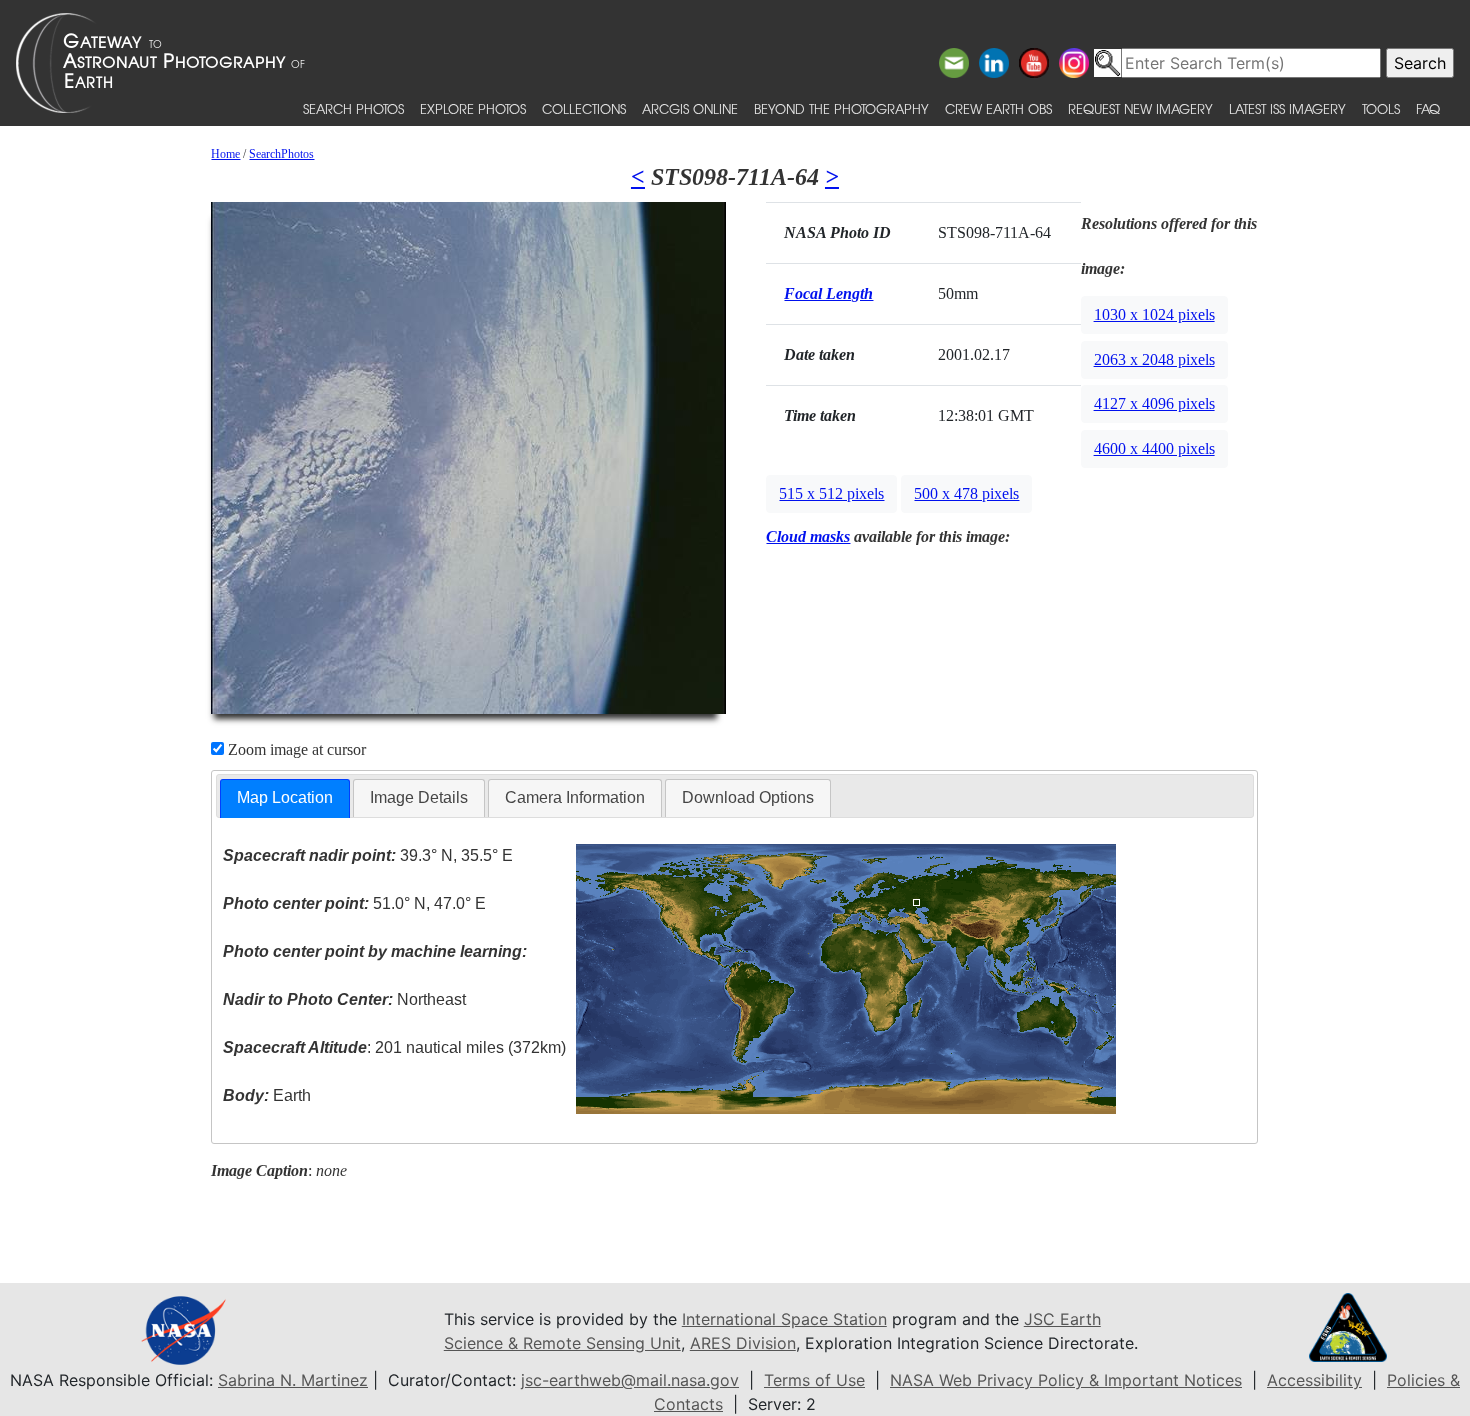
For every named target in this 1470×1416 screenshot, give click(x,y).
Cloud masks (808, 536)
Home (225, 154)
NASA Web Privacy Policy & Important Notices (1066, 1380)
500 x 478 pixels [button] (966, 493)
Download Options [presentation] (748, 797)
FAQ (1428, 108)
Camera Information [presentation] (575, 797)
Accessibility (1314, 1380)
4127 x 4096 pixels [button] (1154, 403)
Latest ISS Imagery (1287, 108)
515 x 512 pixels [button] (831, 493)
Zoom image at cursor (295, 749)
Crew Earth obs (998, 108)
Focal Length (828, 293)
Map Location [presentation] (285, 797)
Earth (267, 1095)
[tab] (285, 798)
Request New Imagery (1140, 108)
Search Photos (353, 108)
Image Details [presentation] (419, 797)
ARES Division (743, 1343)
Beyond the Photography (841, 108)
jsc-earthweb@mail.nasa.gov (630, 1380)
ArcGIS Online (690, 108)
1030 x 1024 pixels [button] (1154, 314)
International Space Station (784, 1319)
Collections (584, 108)
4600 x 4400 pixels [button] (1154, 448)
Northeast (344, 999)
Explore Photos (473, 108)
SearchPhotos (281, 154)
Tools (1381, 108)
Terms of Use (814, 1380)
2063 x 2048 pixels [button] (1154, 359)
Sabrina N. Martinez (293, 1380)
